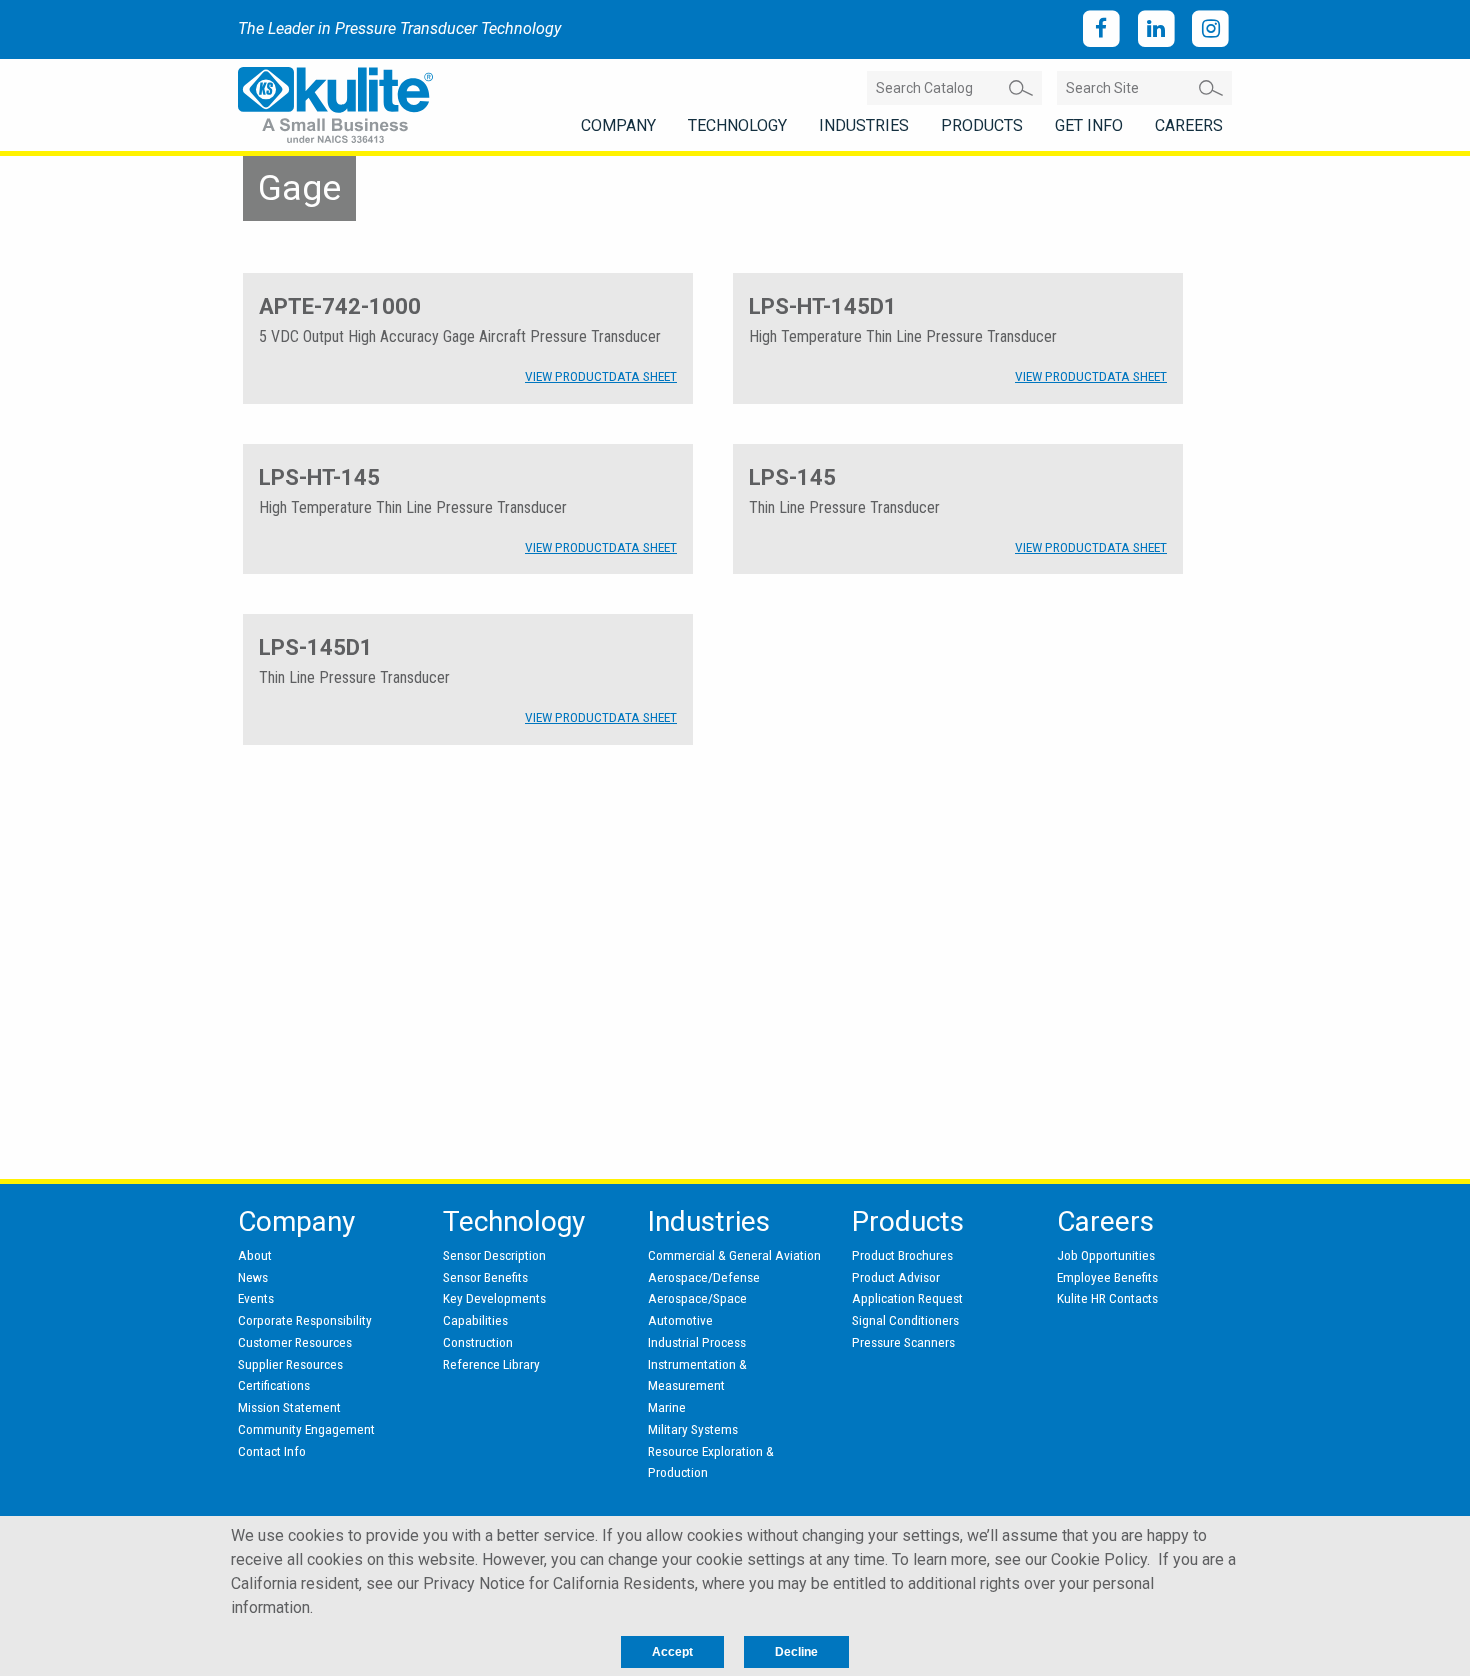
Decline (796, 1652)
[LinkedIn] (1156, 29)
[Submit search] (1021, 88)
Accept (672, 1652)
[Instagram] (1210, 29)
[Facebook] (1101, 29)
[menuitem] (618, 126)
